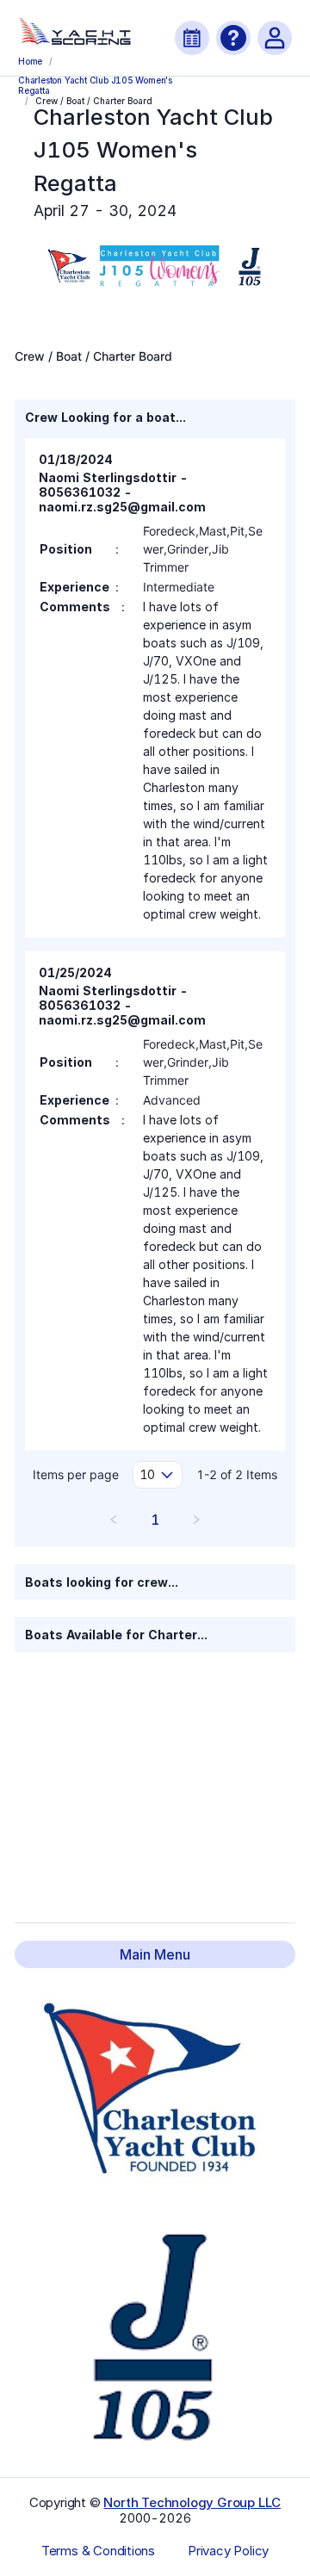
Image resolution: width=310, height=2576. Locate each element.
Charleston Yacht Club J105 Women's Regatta (95, 84)
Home (30, 61)
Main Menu (155, 1954)
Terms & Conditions (98, 2551)
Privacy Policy (228, 2551)
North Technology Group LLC (192, 2502)
